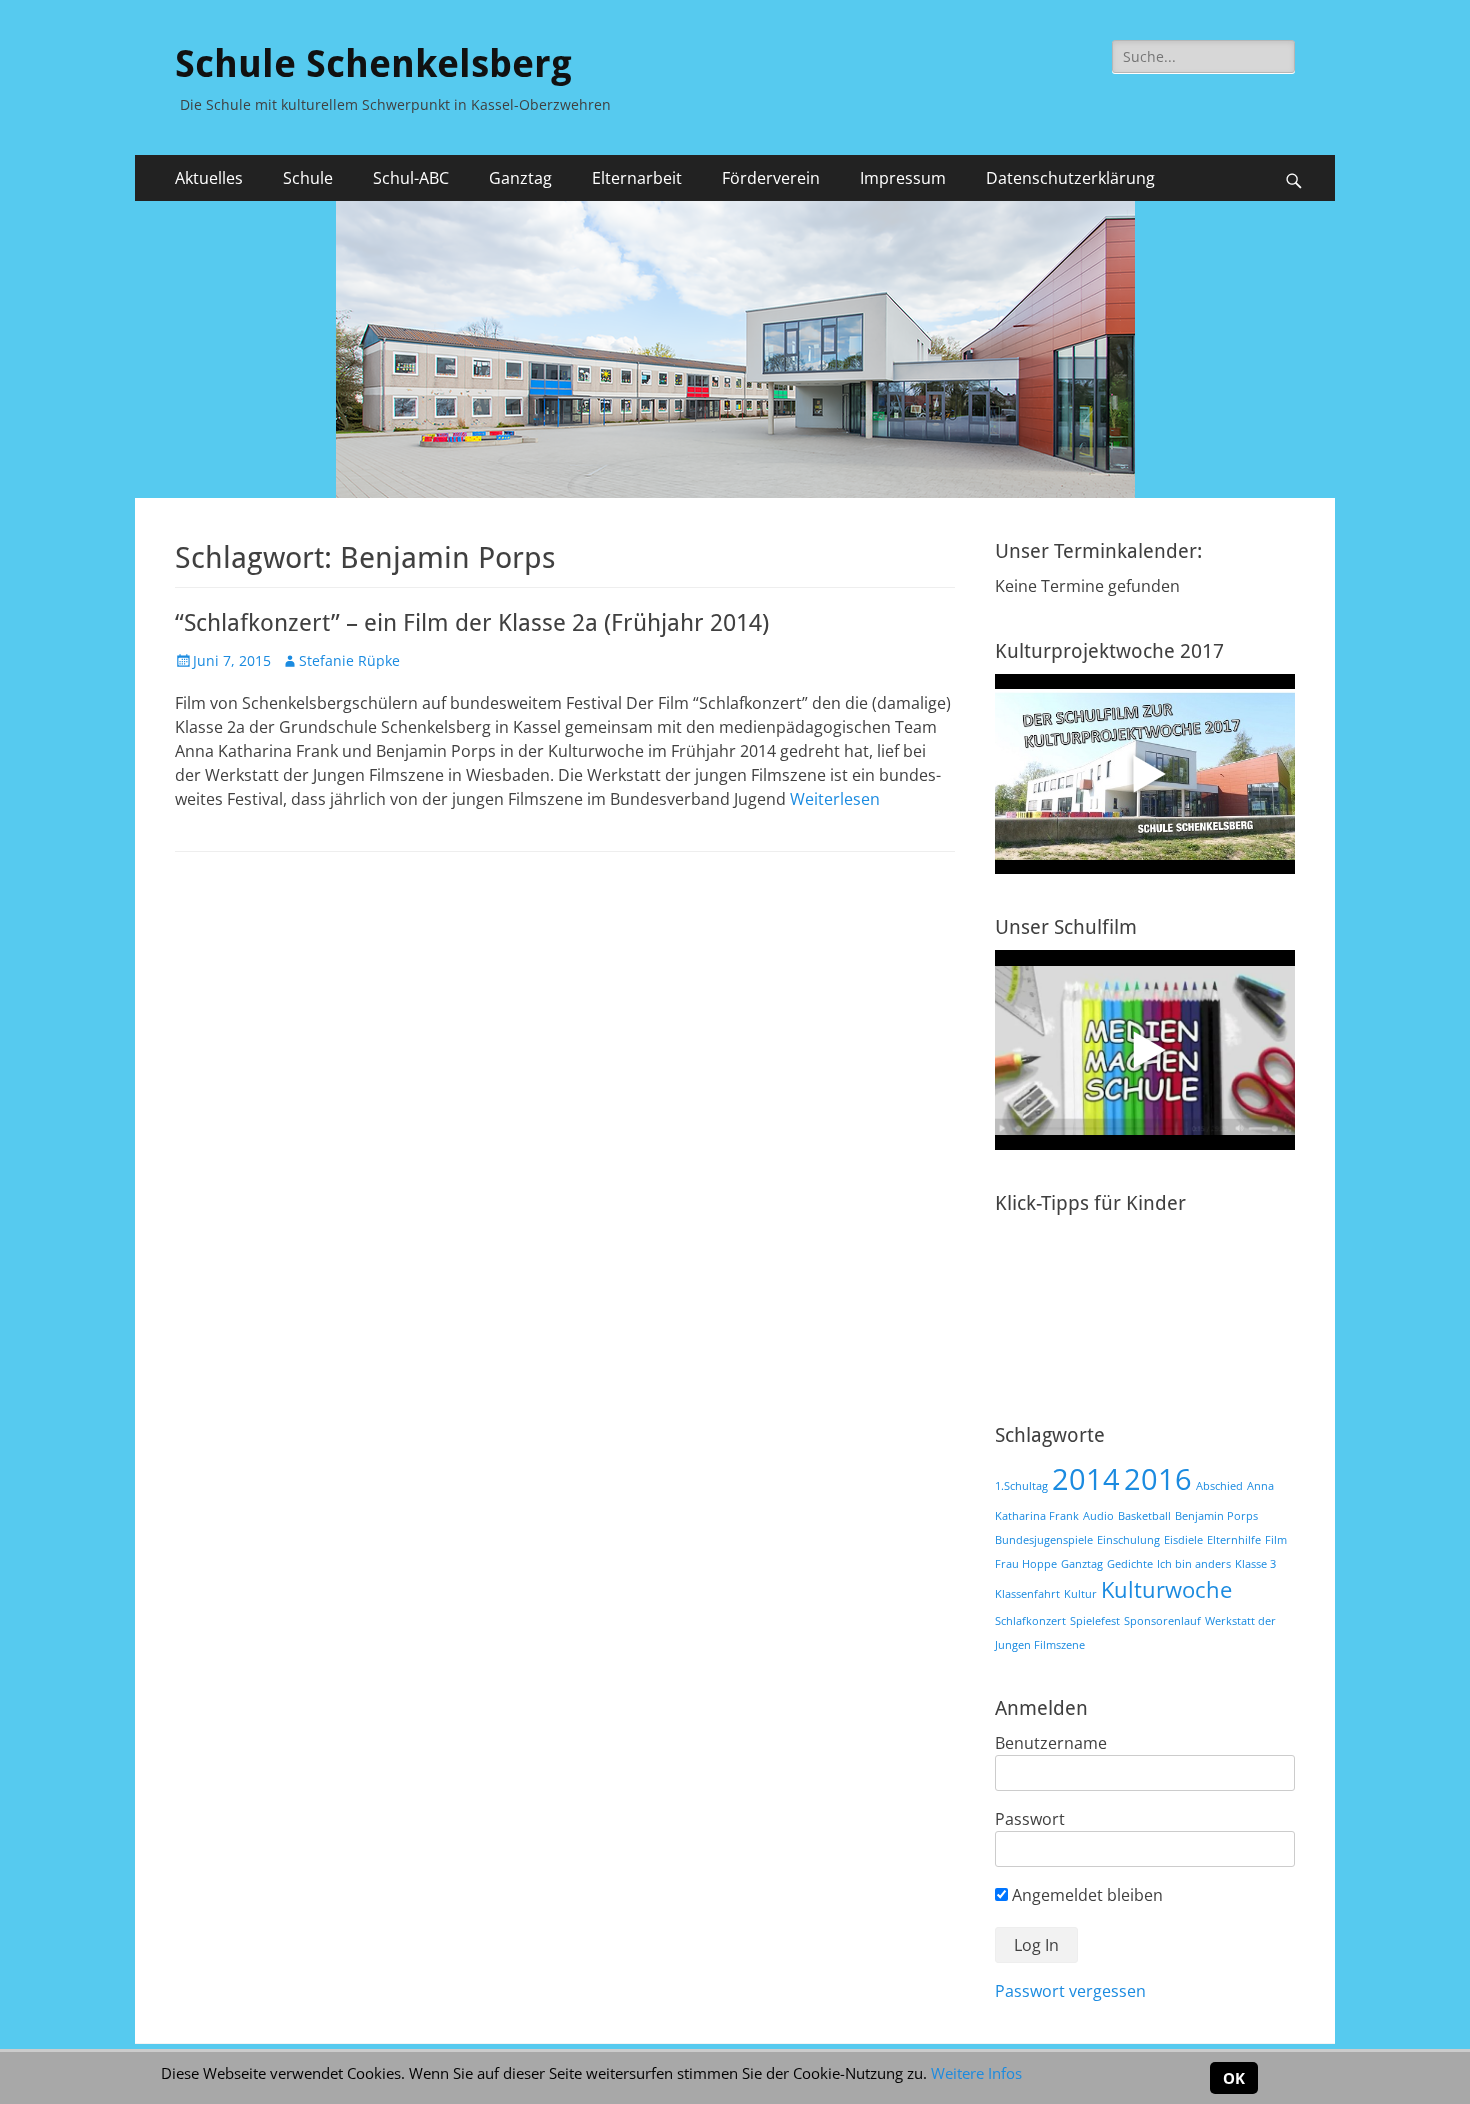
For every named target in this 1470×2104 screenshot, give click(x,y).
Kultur (1080, 1594)
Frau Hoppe (1026, 1564)
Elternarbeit (637, 178)
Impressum (903, 178)
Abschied (1219, 1486)
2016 (1158, 1479)
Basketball (1144, 1516)
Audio (1098, 1516)
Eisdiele (1183, 1540)
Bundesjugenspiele (1044, 1540)
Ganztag (1082, 1564)
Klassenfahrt (1027, 1594)
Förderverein (771, 178)
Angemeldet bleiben (1085, 1895)
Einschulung (1128, 1540)
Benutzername (1051, 1743)
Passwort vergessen (1070, 1991)
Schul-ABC (411, 178)
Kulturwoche (1166, 1589)
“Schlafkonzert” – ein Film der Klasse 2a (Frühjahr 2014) (472, 623)
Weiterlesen (835, 799)
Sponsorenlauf (1162, 1621)
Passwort (1030, 1819)
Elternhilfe (1234, 1540)
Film (1276, 1540)
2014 (1086, 1479)
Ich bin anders (1194, 1564)
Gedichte (1130, 1564)
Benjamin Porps (1216, 1516)
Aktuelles (209, 178)
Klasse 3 (1255, 1564)
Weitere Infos (976, 2073)
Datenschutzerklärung (1070, 178)
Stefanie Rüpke (349, 660)
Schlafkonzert (1030, 1621)
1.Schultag (1021, 1486)
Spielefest (1095, 1621)
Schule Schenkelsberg (373, 64)
